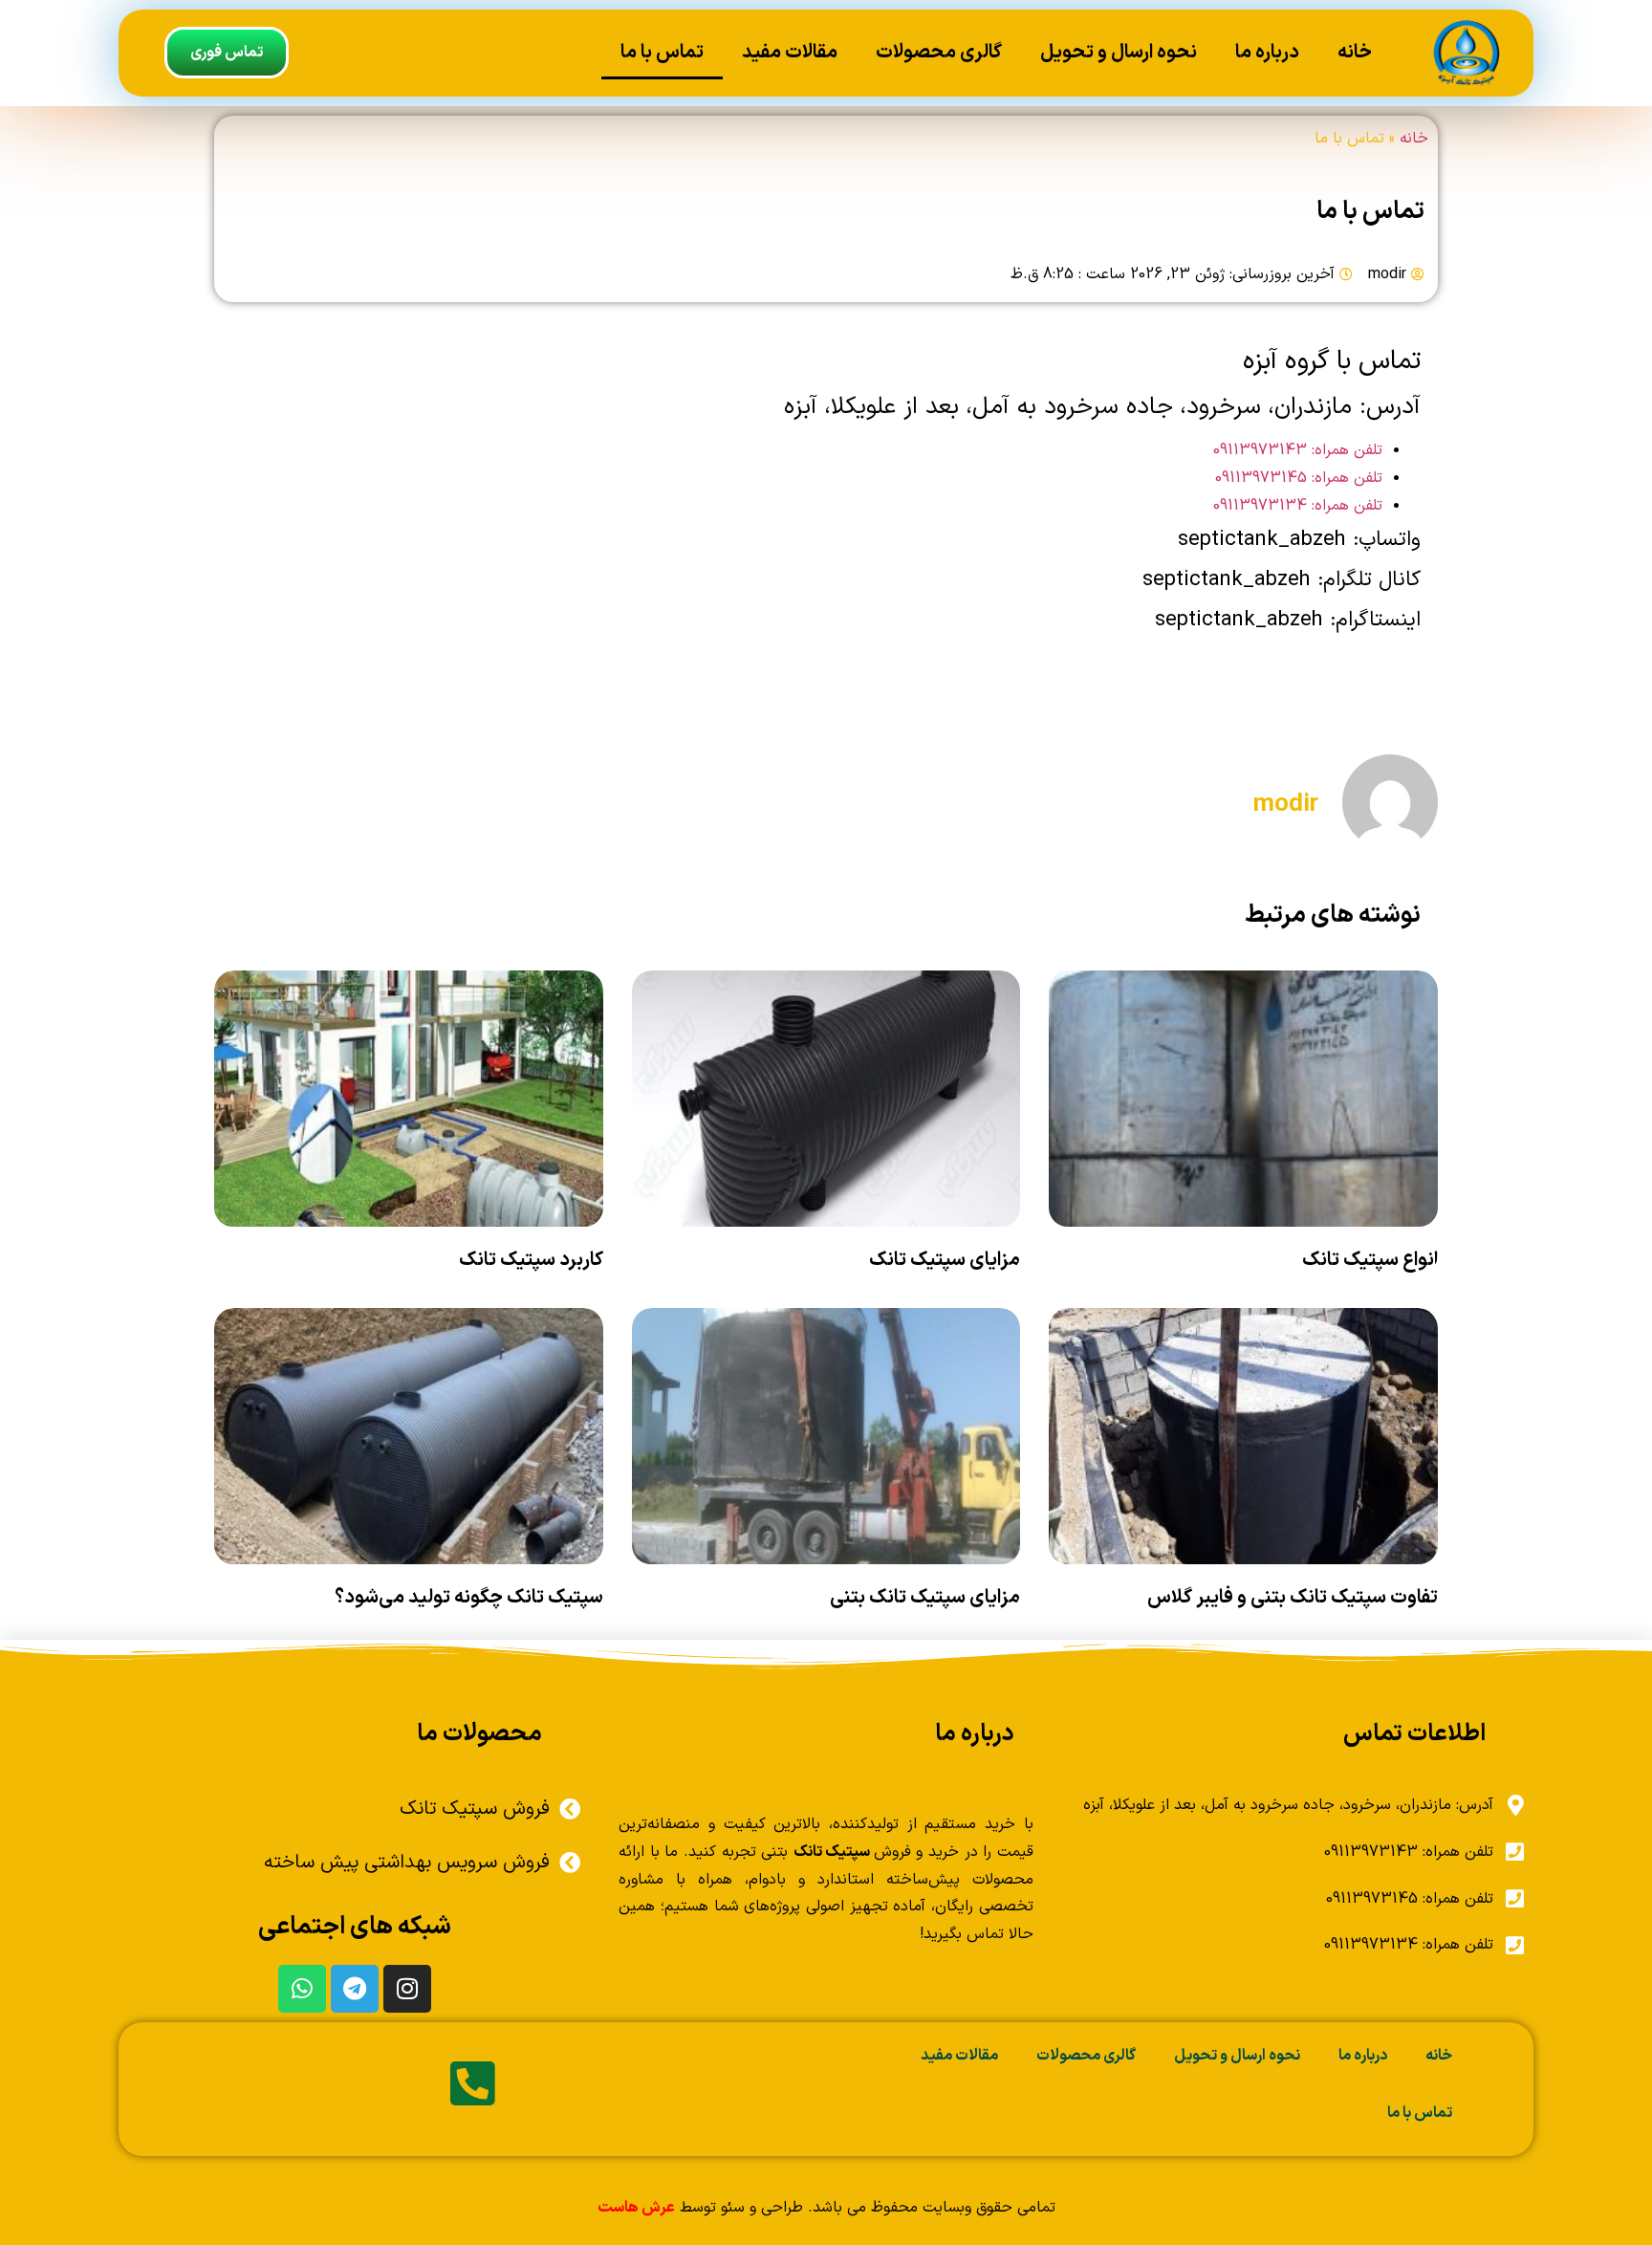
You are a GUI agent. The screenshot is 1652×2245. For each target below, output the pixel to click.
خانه (1355, 53)
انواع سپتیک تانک (1370, 1260)
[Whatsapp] (302, 1989)
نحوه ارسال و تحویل (1119, 53)
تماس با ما (662, 53)
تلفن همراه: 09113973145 (1299, 478)
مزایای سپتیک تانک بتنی (925, 1598)
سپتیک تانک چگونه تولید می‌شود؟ (469, 1598)
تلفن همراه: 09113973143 (1298, 450)
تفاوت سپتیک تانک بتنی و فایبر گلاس (1293, 1598)
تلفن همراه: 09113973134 (1298, 506)
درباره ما (1267, 53)
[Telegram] (355, 1989)
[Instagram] (407, 1989)
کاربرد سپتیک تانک (531, 1260)
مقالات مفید (790, 53)
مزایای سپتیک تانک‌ (945, 1260)
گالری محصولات (939, 53)
